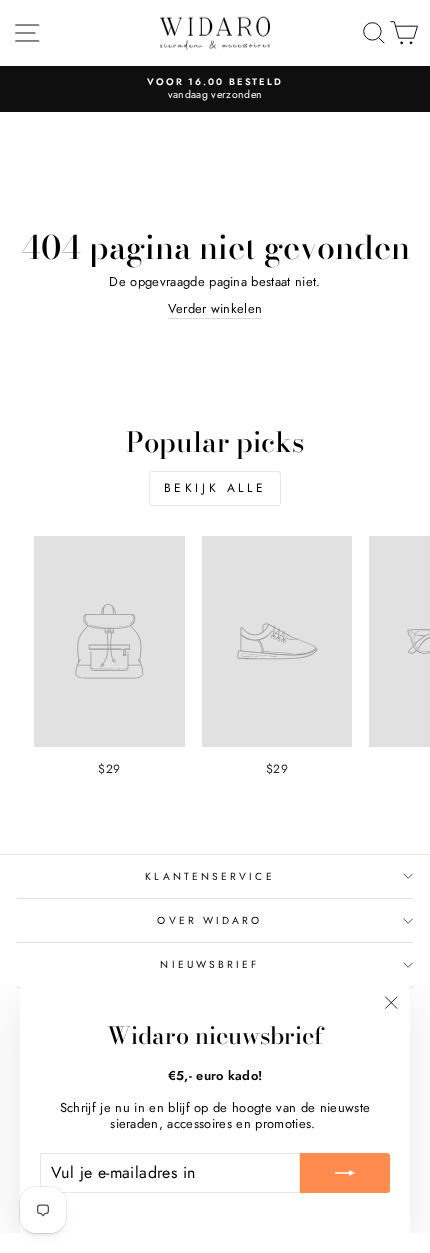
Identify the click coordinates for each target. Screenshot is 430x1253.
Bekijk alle (215, 488)
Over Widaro (209, 920)
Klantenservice (209, 876)
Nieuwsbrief (209, 964)
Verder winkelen (215, 309)
